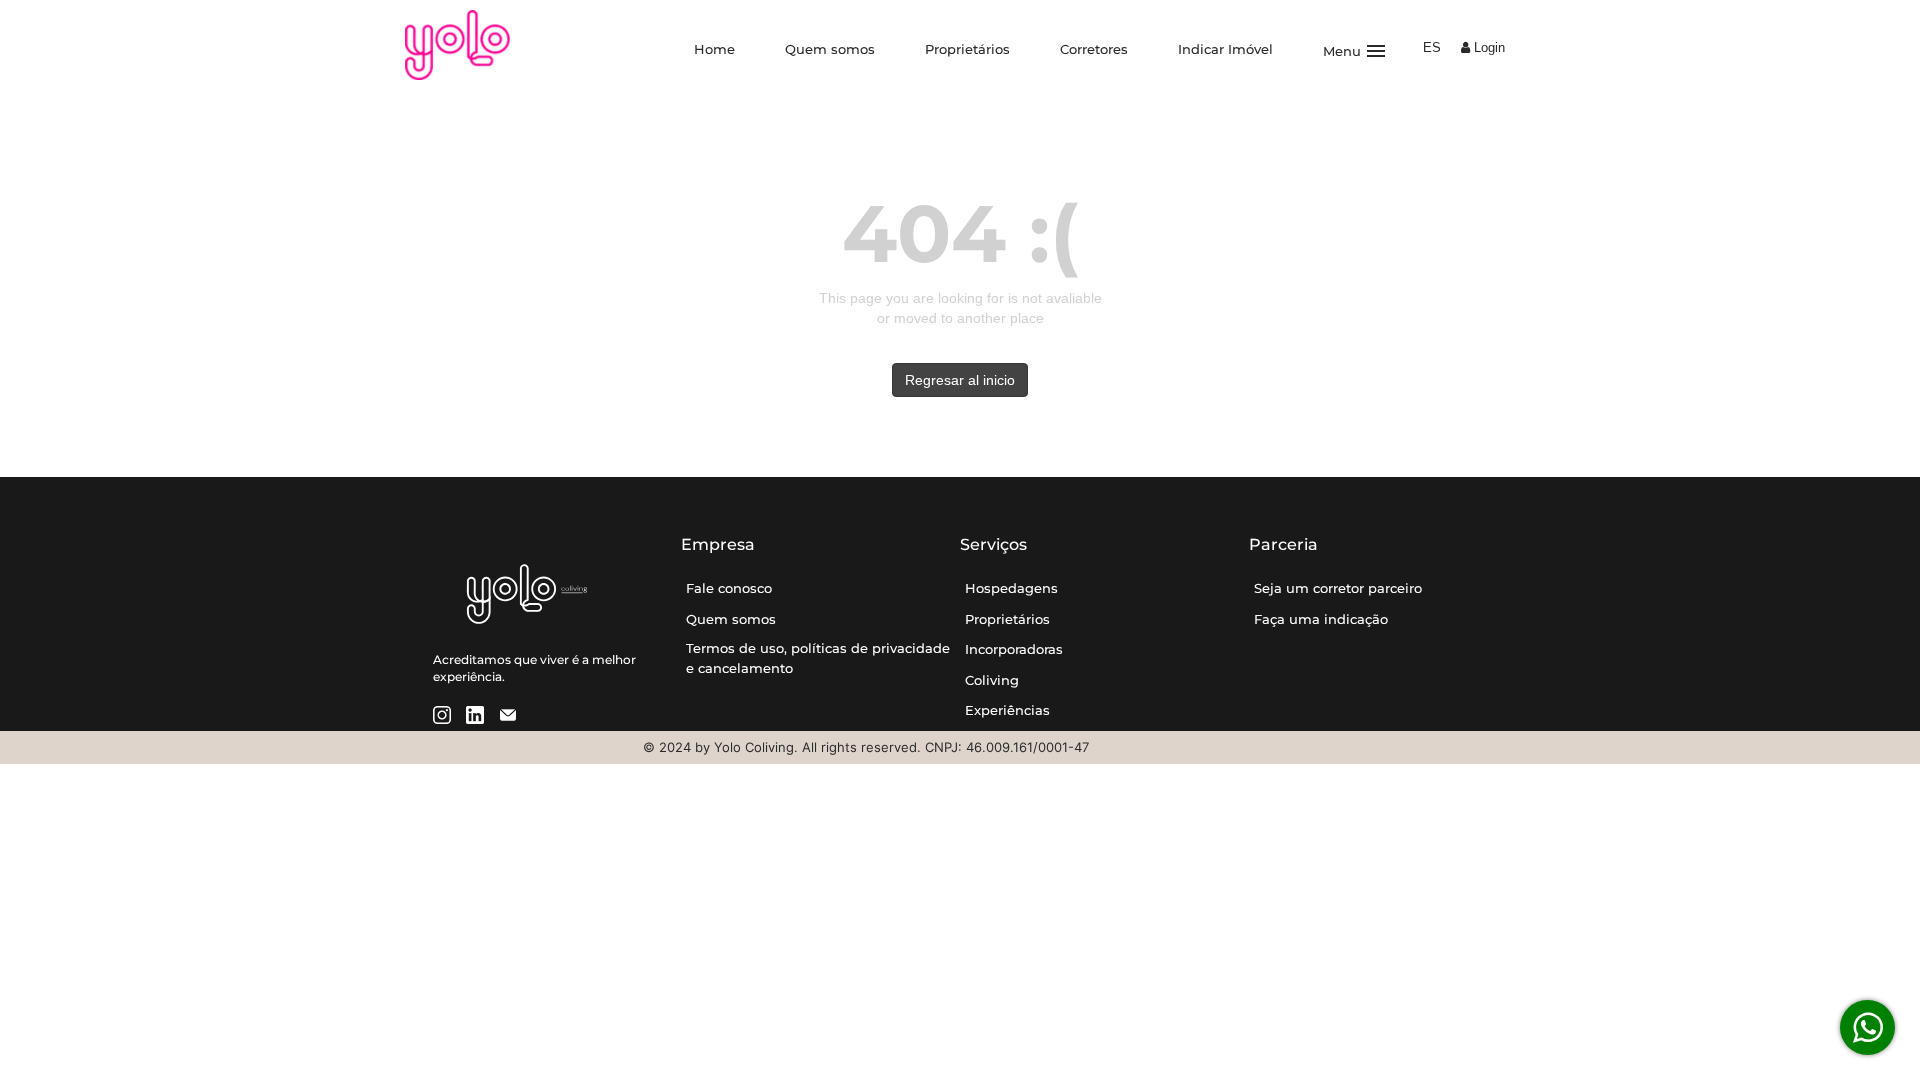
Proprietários (967, 49)
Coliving (992, 680)
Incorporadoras (1014, 649)
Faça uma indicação (1321, 619)
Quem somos (830, 49)
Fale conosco (729, 588)
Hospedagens (1011, 588)
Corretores (1094, 49)
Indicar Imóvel (1225, 49)
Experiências (1007, 710)
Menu (1355, 51)
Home (714, 49)
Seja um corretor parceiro (1338, 588)
